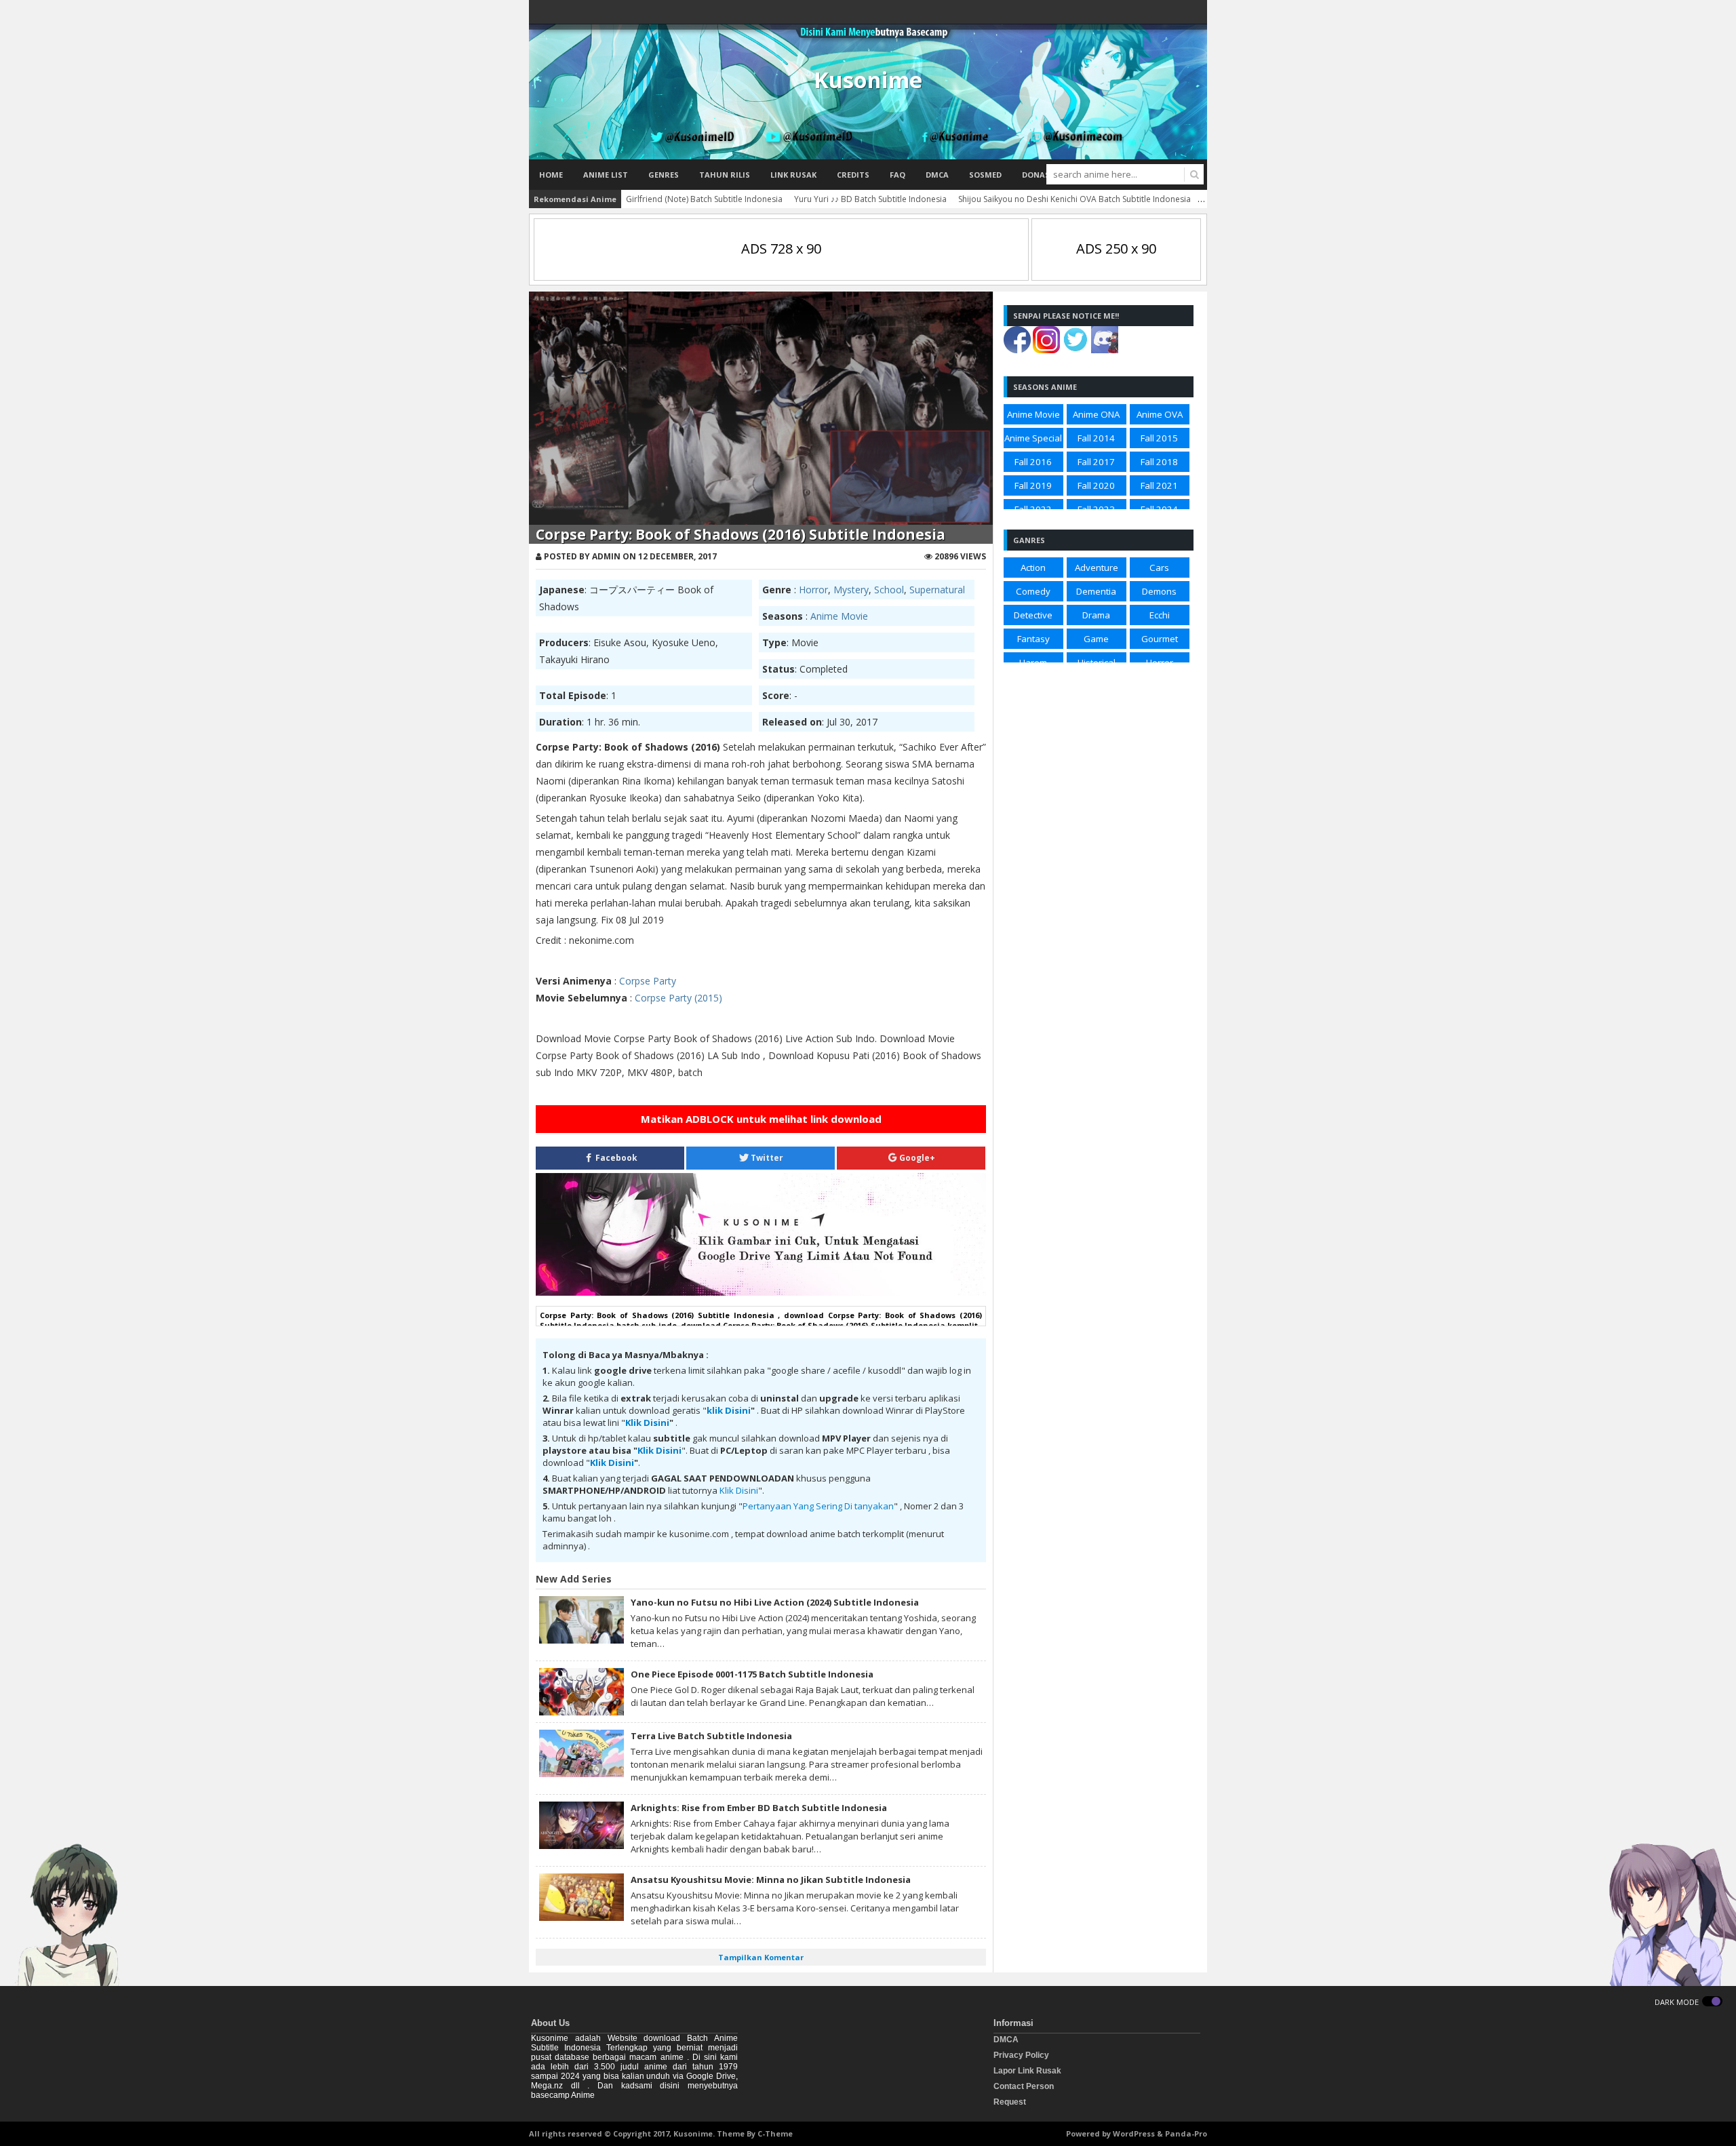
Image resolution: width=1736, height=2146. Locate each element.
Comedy (1033, 591)
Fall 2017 (1096, 462)
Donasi (1037, 175)
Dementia (1096, 591)
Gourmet (1160, 639)
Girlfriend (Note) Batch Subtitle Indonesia (704, 199)
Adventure (1097, 568)
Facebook (615, 1158)
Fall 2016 (1033, 462)
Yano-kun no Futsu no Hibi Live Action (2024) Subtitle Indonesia (775, 1602)
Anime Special (1033, 438)
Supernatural (937, 590)
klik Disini (729, 1410)
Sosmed (985, 175)
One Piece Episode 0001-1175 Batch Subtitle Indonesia (752, 1674)
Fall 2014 (1096, 438)
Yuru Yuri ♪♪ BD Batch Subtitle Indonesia (870, 199)
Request (1010, 2102)
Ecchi (1160, 615)
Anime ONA (1096, 414)
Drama (1096, 615)
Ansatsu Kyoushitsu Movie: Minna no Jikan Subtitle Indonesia (771, 1880)
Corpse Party (648, 981)
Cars (1159, 568)
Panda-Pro (1186, 2133)
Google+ (916, 1158)
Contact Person (1024, 2086)
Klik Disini (647, 1423)
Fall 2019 (1033, 485)
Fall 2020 (1096, 485)
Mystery (851, 590)
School (889, 590)
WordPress (1134, 2133)
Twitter (766, 1158)
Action (1033, 568)
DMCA (937, 175)
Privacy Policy (1021, 2055)
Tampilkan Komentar (761, 1957)
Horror (813, 590)
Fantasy (1033, 639)
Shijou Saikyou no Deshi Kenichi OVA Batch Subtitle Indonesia (1074, 199)
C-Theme (775, 2133)
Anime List (606, 175)
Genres (664, 175)
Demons (1159, 591)
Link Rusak (793, 175)
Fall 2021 (1159, 485)
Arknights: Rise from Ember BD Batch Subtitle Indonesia (759, 1808)
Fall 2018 (1159, 462)
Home (551, 175)
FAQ (897, 175)
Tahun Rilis (725, 175)
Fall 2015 (1159, 438)
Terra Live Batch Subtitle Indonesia (711, 1736)
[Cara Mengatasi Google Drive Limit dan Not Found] (761, 1292)
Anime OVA (1160, 414)
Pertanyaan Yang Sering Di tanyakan (818, 1506)
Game (1096, 639)
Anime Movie (839, 616)
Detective (1033, 615)
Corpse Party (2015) (678, 998)
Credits (853, 175)
